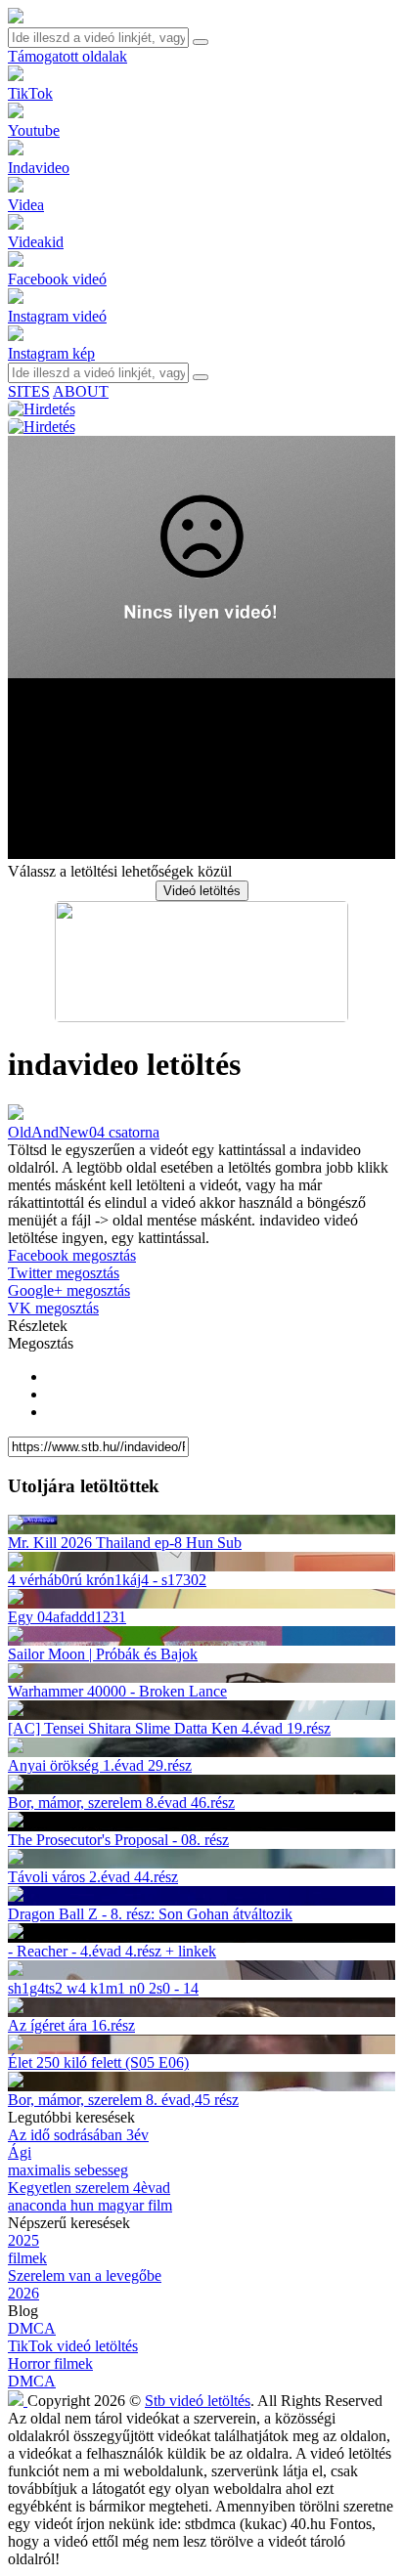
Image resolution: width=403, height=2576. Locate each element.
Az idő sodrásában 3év (78, 2135)
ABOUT (81, 391)
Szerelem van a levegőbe (85, 2275)
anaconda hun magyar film (90, 2205)
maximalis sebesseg (68, 2170)
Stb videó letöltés (198, 2401)
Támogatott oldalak (67, 56)
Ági (20, 2152)
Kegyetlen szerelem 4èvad (89, 2188)
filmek (27, 2258)
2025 (23, 2240)
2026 (23, 2293)
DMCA (32, 2328)
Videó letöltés (202, 891)
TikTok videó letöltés (73, 2346)
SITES (29, 391)
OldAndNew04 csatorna (84, 1132)
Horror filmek (50, 2363)
